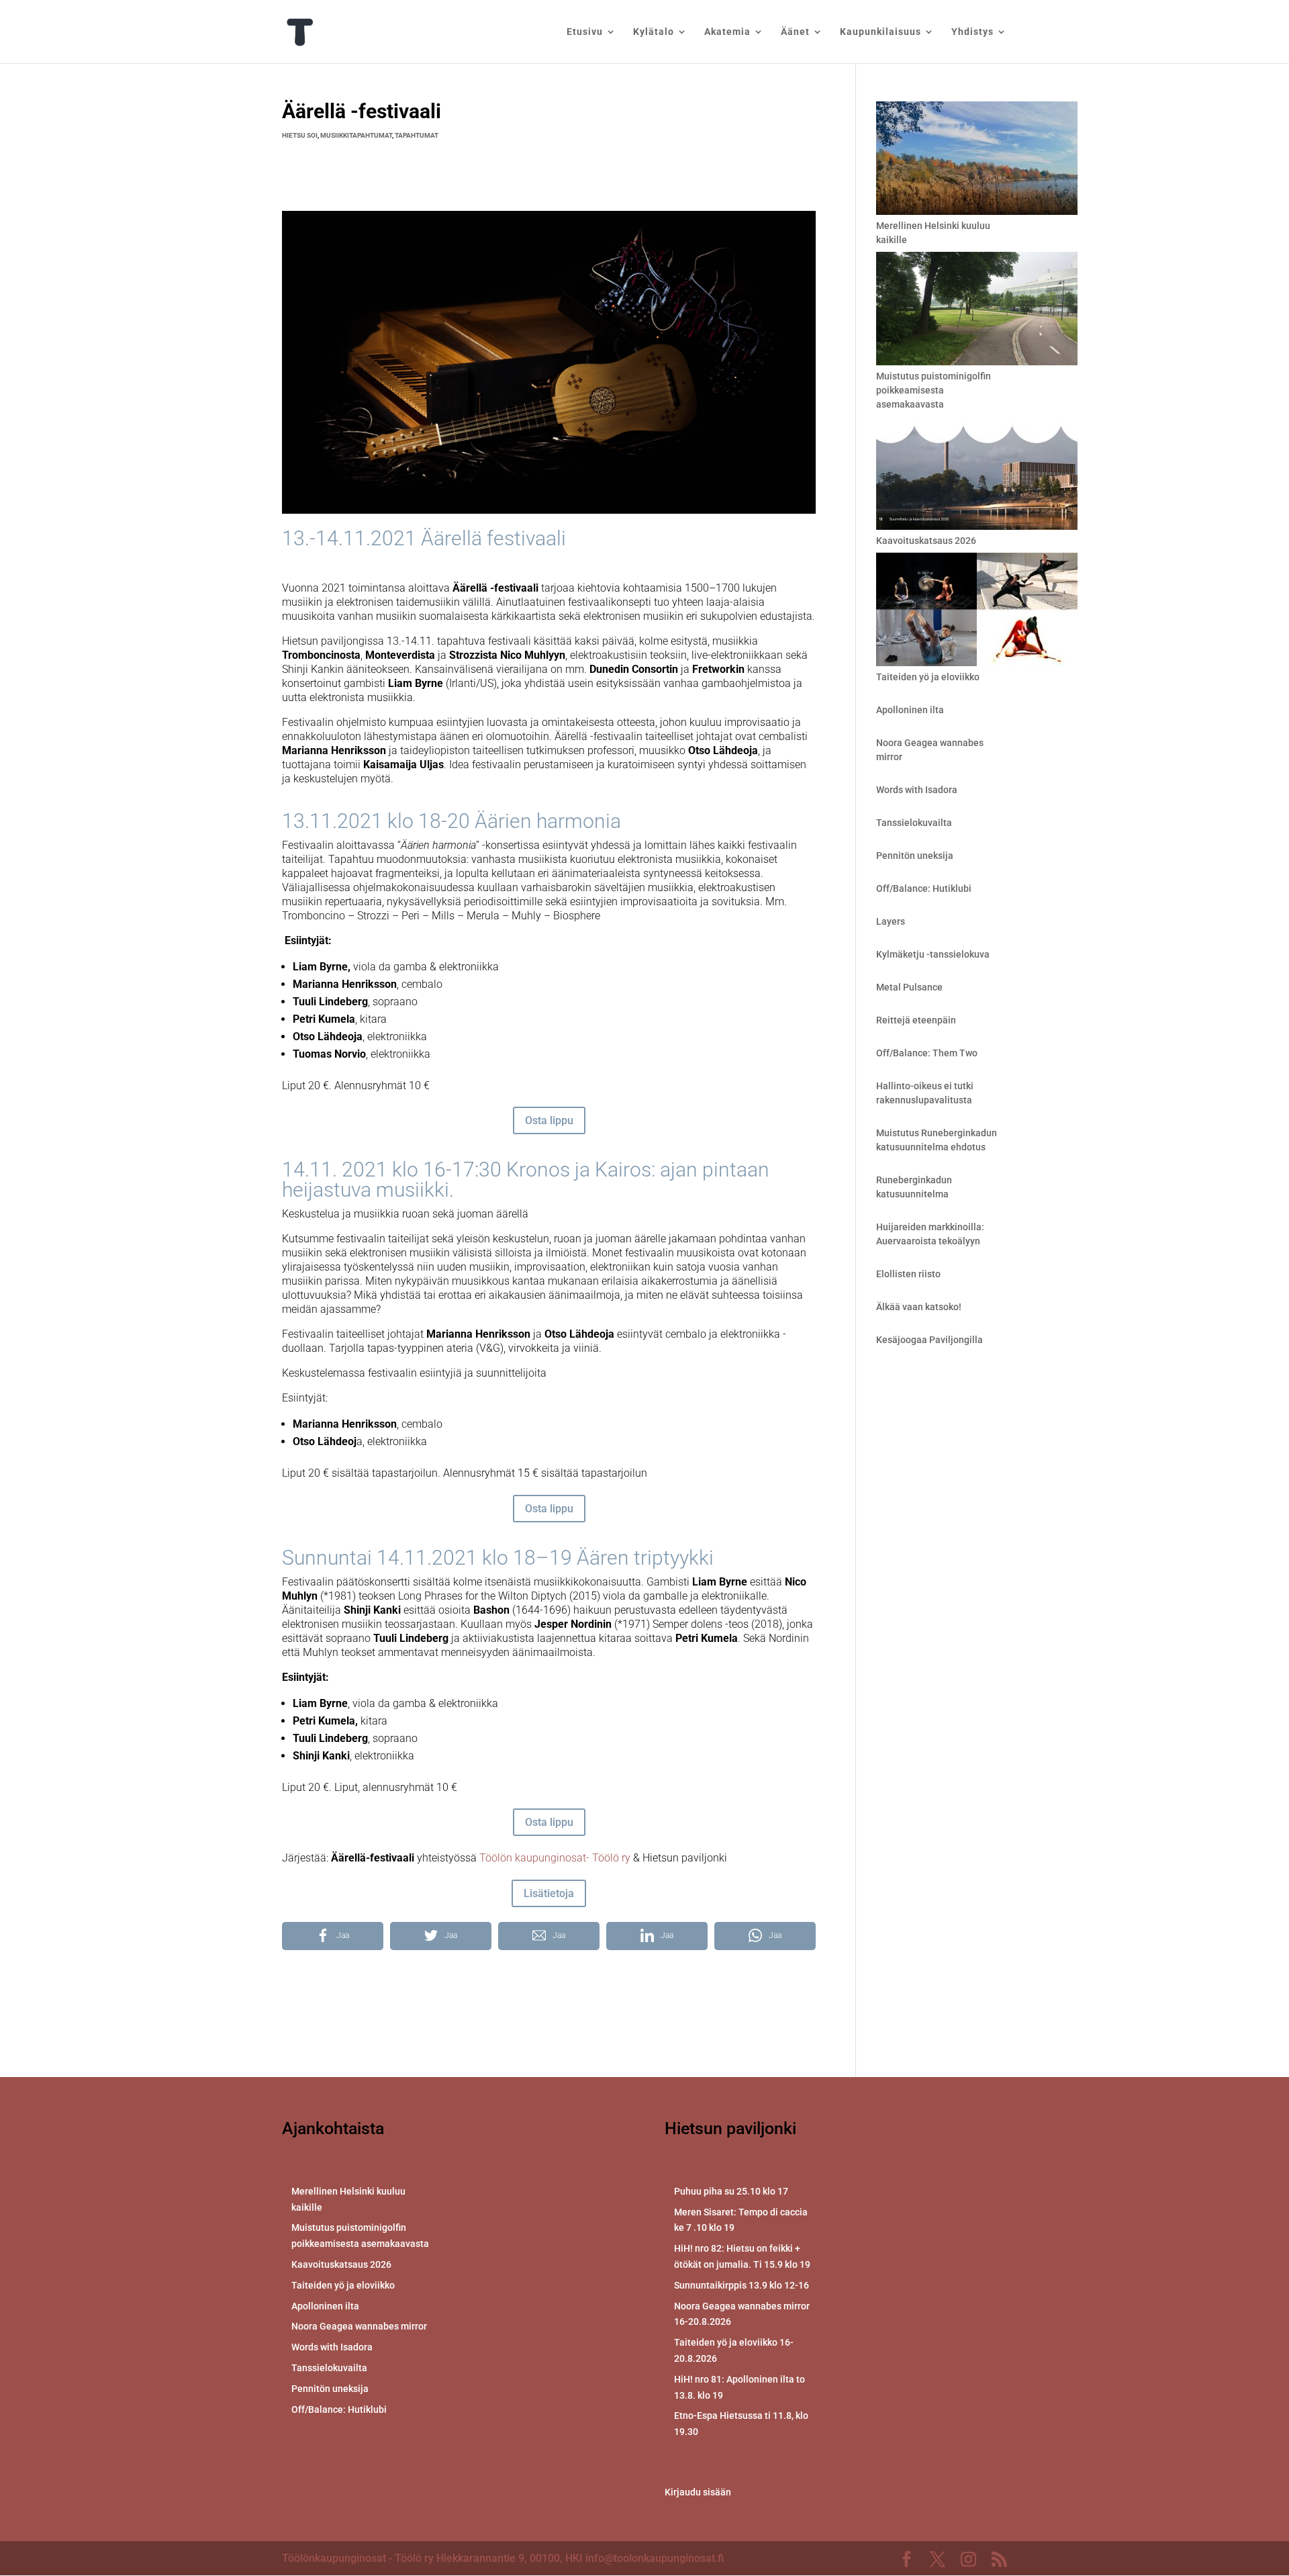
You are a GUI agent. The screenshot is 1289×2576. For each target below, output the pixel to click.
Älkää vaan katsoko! (919, 1307)
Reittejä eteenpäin (916, 1020)
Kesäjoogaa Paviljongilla (929, 1340)
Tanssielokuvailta (914, 823)
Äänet (795, 32)
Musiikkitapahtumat (356, 135)
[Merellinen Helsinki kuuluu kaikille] (977, 160)
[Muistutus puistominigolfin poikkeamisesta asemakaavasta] (977, 311)
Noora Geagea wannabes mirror (359, 2326)
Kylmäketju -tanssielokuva (933, 954)
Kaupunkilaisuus (880, 32)
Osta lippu (549, 1120)
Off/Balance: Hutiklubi (924, 888)
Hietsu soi (300, 135)
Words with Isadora (917, 790)
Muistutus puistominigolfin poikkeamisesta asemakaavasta (934, 390)
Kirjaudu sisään (698, 2492)
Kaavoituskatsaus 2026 (926, 541)
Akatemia (727, 32)
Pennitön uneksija (915, 856)
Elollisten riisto (908, 1274)
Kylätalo (654, 32)
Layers (891, 921)
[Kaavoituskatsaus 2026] (977, 475)
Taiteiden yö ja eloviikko (928, 677)
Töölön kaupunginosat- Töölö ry (555, 1858)
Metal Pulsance (909, 987)
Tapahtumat (417, 135)
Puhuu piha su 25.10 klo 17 (731, 2191)
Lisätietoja (549, 1893)
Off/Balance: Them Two (927, 1053)
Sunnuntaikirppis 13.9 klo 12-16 (742, 2285)
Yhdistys (972, 32)
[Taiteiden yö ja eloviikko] (977, 611)
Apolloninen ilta (910, 710)
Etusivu (585, 32)
